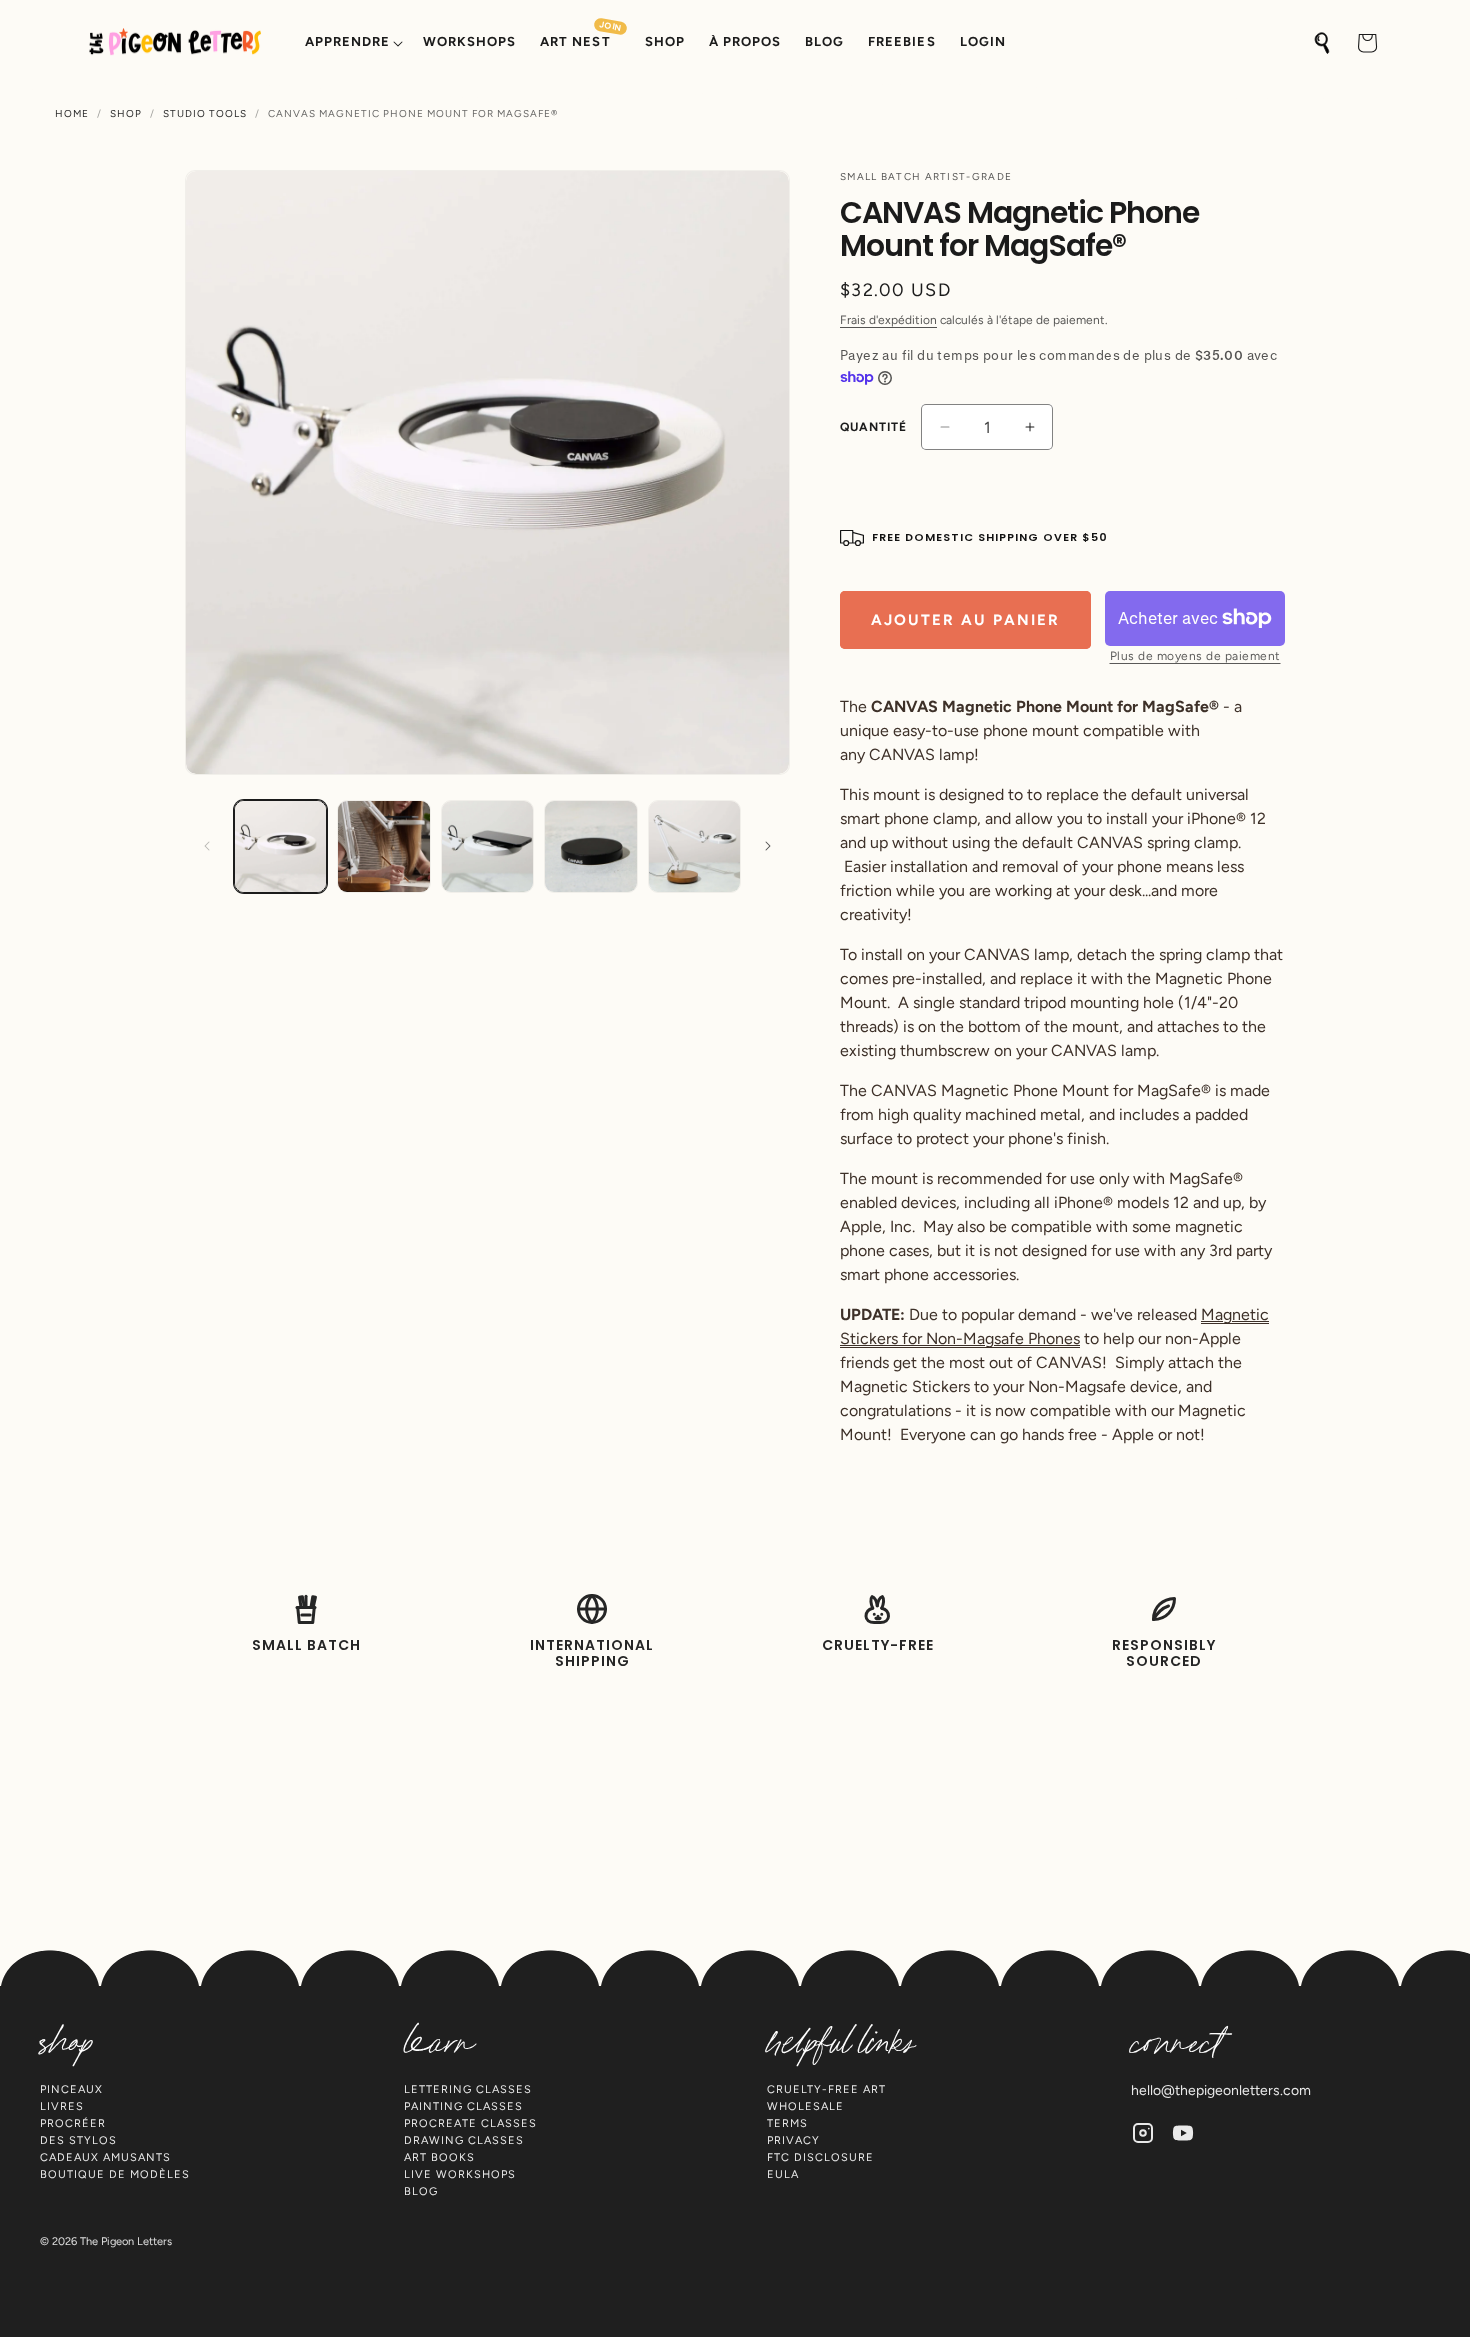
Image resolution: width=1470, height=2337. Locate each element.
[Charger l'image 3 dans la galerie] (487, 846)
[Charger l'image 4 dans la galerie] (590, 846)
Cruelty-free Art (826, 2089)
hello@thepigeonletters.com (1221, 2090)
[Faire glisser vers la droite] (768, 846)
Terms (787, 2123)
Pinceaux (71, 2089)
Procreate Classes (470, 2123)
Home (72, 114)
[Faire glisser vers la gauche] (207, 846)
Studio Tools (205, 114)
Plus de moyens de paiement (1195, 656)
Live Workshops (460, 2174)
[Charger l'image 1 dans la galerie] (280, 846)
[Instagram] (1143, 2133)
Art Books (439, 2157)
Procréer (73, 2123)
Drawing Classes (464, 2140)
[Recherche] (1323, 43)
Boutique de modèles (115, 2174)
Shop (126, 114)
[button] (352, 42)
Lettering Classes (468, 2089)
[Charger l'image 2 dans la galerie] (383, 846)
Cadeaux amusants (105, 2157)
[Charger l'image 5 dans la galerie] (694, 846)
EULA (783, 2174)
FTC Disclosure (820, 2157)
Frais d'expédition (888, 320)
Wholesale (805, 2106)
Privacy (793, 2140)
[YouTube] (1183, 2133)
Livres (62, 2106)
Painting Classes (463, 2106)
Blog (421, 2191)
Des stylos (78, 2140)
